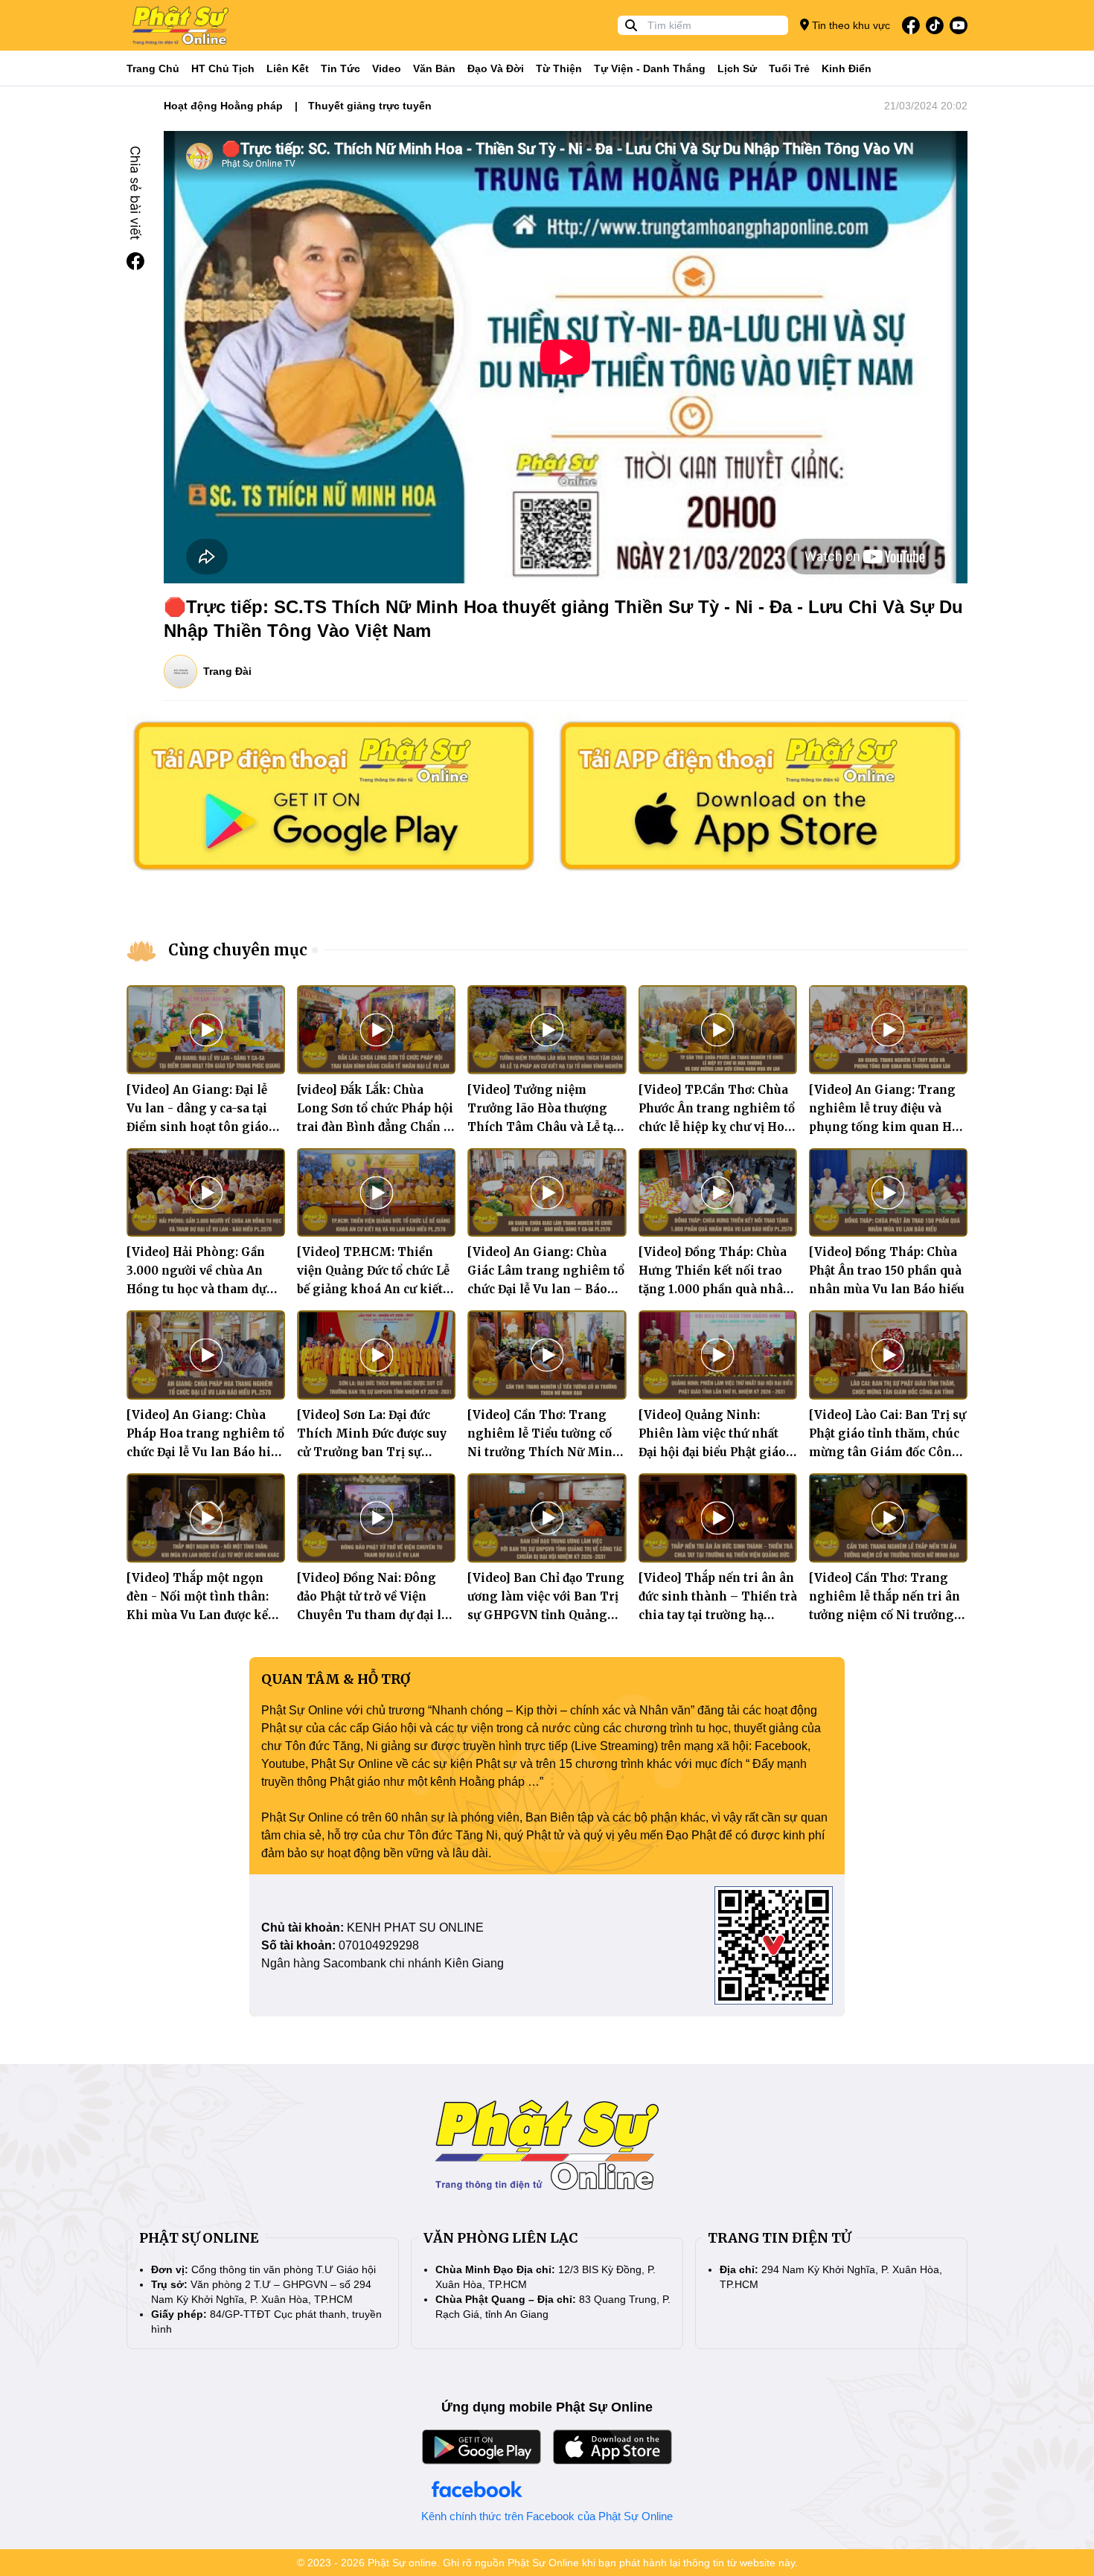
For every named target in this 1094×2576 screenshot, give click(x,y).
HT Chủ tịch (223, 68)
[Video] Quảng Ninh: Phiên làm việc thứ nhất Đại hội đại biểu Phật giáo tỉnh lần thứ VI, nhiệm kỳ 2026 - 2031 (713, 1452)
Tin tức (340, 68)
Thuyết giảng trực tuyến (370, 106)
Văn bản (434, 68)
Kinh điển (847, 68)
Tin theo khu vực (850, 25)
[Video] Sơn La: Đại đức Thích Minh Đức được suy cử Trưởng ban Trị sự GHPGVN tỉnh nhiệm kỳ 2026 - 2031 (372, 1452)
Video (387, 68)
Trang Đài (227, 671)
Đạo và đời (496, 68)
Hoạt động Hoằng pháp (223, 106)
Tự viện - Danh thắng (650, 68)
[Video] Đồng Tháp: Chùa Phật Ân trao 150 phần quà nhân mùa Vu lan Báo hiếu (887, 1271)
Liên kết (288, 68)
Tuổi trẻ (789, 68)
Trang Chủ (153, 68)
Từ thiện (559, 68)
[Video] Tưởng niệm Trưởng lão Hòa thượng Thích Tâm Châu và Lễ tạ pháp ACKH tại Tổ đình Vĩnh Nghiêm (540, 1127)
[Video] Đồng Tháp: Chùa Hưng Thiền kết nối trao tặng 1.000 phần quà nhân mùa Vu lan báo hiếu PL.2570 (715, 1289)
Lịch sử (737, 68)
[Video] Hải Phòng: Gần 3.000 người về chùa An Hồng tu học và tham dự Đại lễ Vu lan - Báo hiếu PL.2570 (196, 1289)
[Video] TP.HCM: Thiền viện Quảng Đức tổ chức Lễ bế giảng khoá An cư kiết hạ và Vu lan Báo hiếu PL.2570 (373, 1289)
